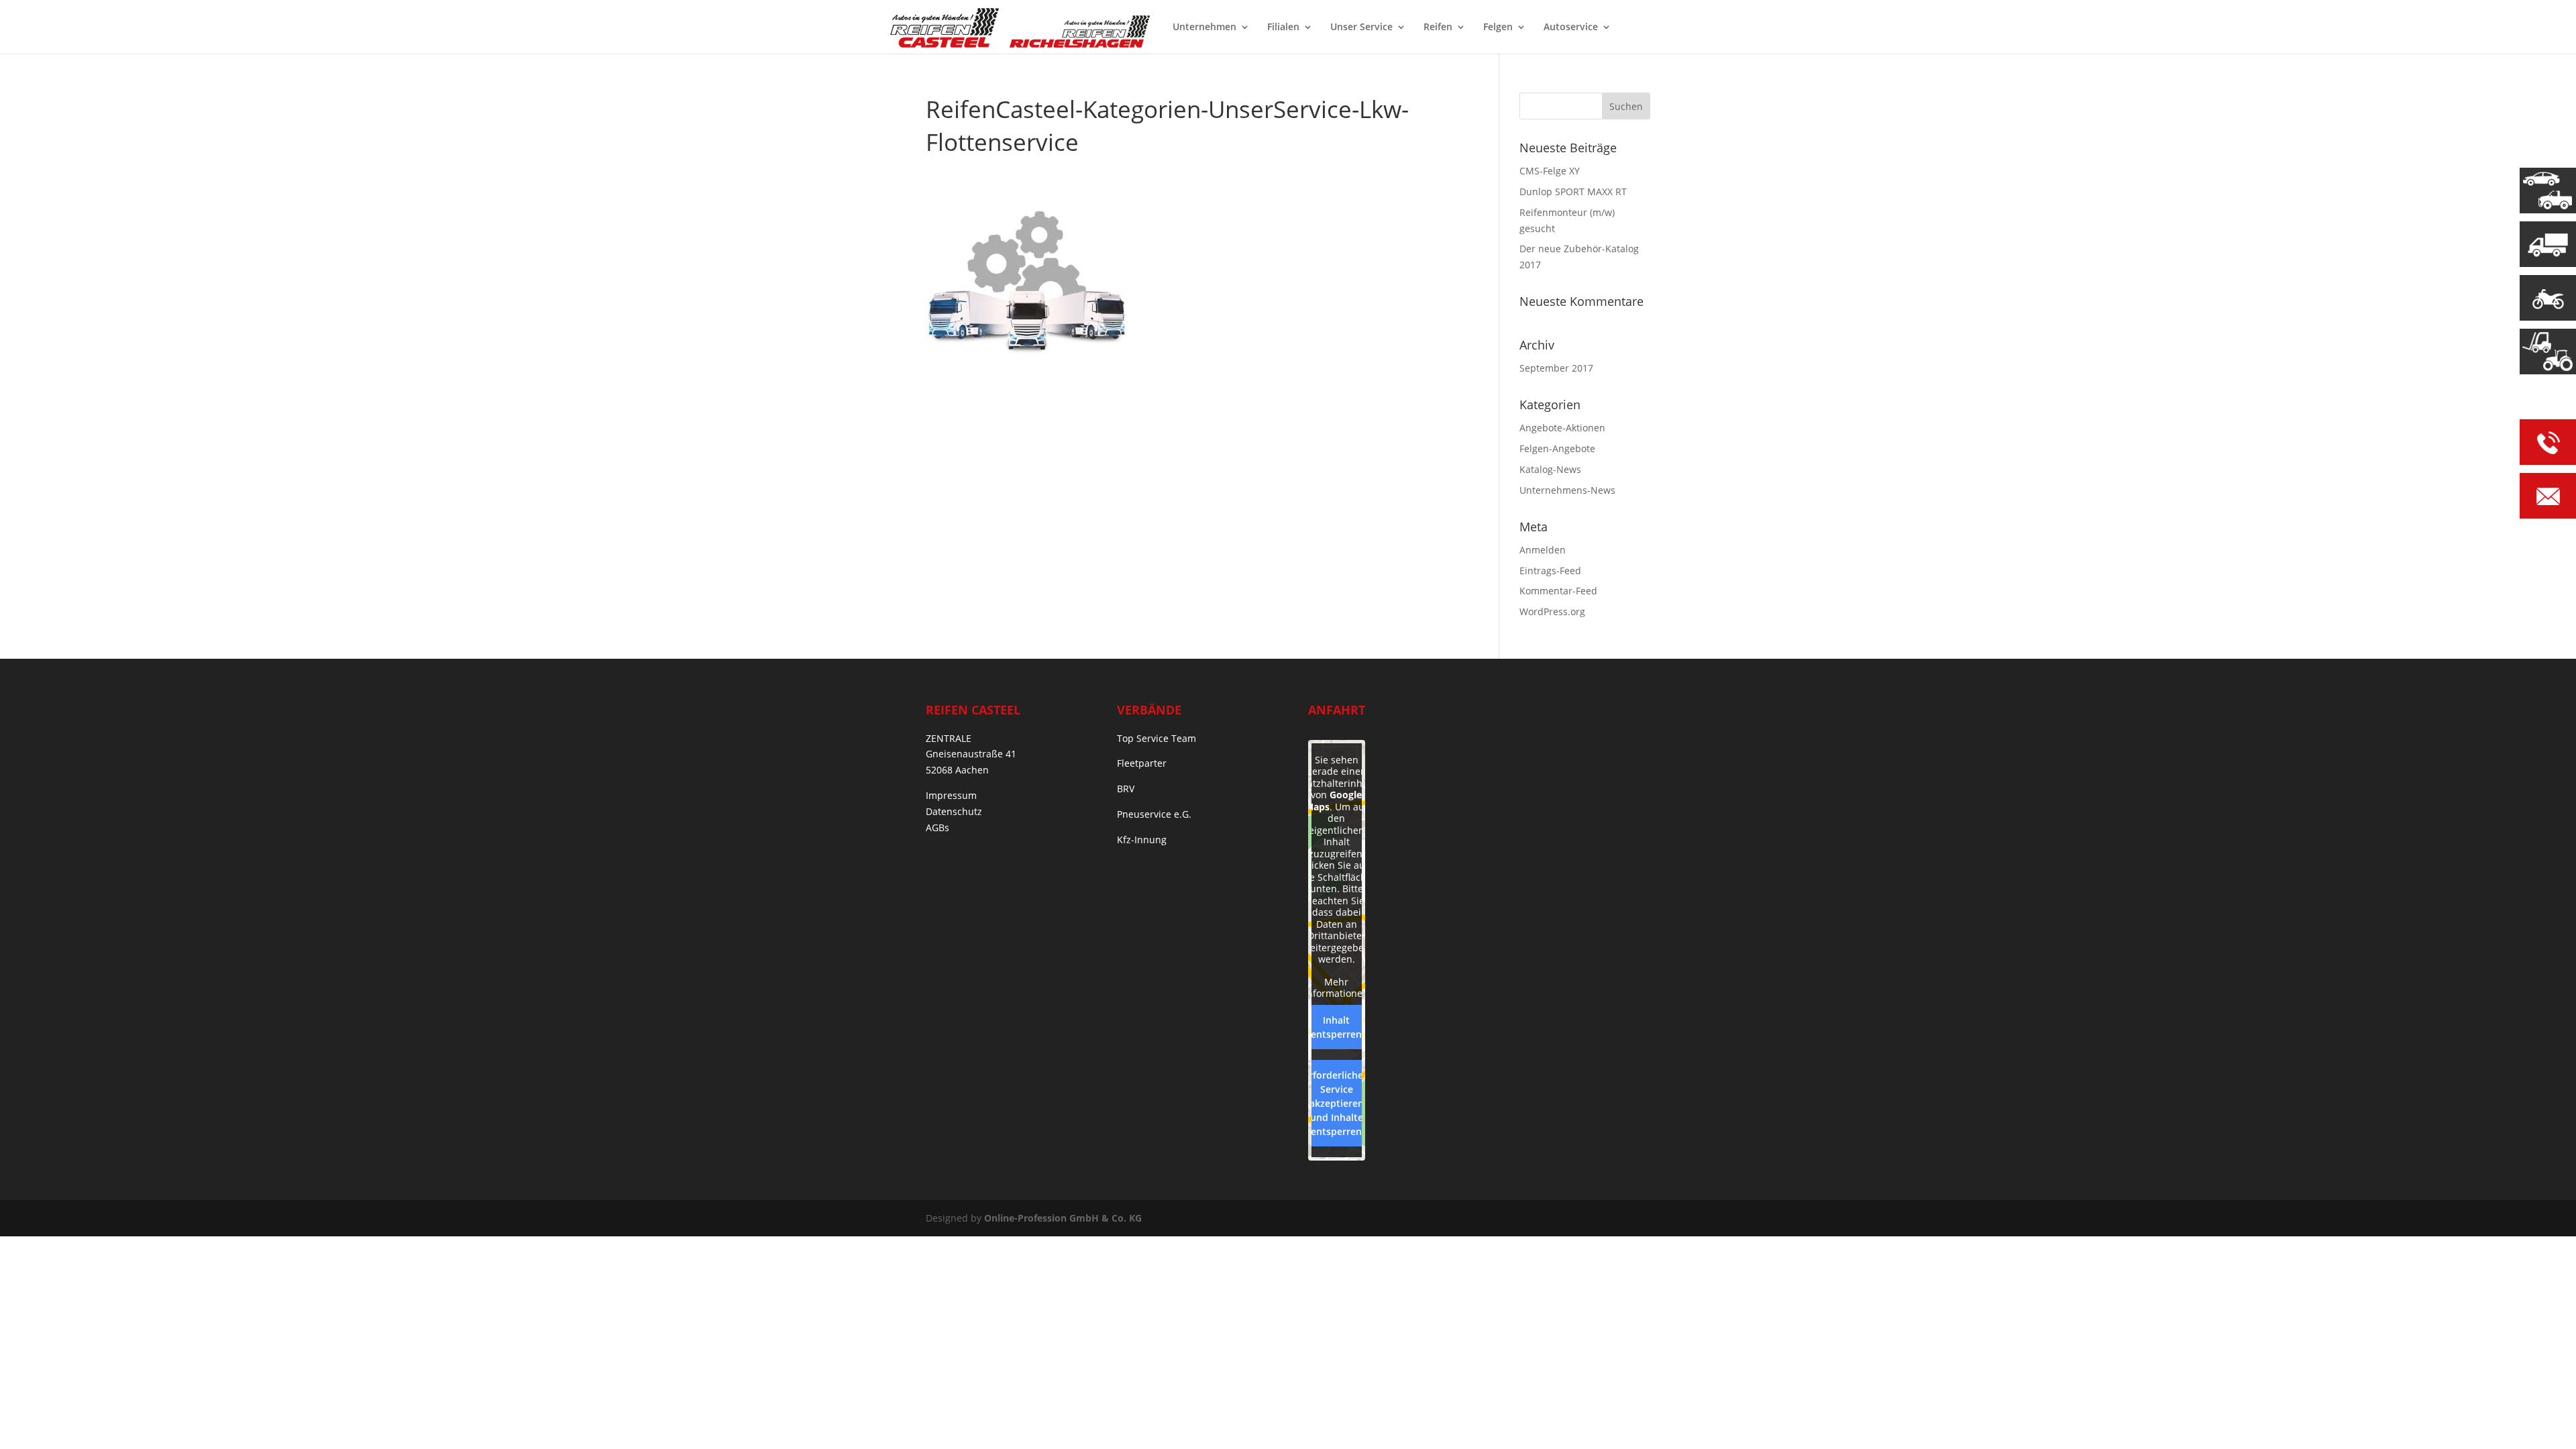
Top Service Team (1157, 738)
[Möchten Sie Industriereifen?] (2548, 352)
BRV (1126, 789)
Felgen (1498, 28)
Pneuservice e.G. (1154, 814)
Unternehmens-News (1567, 490)
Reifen (1438, 28)
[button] (30, 1419)
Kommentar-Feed (1558, 591)
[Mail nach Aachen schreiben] (2548, 498)
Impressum (951, 795)
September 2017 (1556, 368)
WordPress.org (1552, 611)
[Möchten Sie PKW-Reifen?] (2548, 191)
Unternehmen (1204, 28)
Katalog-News (1550, 469)
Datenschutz (954, 811)
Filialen (1283, 28)
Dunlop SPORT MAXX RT (1573, 192)
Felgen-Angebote (1557, 448)
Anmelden (1543, 550)
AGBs (937, 827)
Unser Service (1361, 28)
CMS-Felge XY (1550, 171)
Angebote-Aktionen (1562, 428)
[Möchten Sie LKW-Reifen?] (2548, 244)
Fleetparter (1142, 763)
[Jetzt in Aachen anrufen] (2548, 444)
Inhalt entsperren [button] (1336, 1027)
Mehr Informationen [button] (1336, 988)
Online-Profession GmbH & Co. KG (1063, 1218)
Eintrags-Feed (1550, 571)
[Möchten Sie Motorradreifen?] (2548, 298)
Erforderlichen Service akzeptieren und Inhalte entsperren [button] (1336, 1103)
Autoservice (1571, 28)
